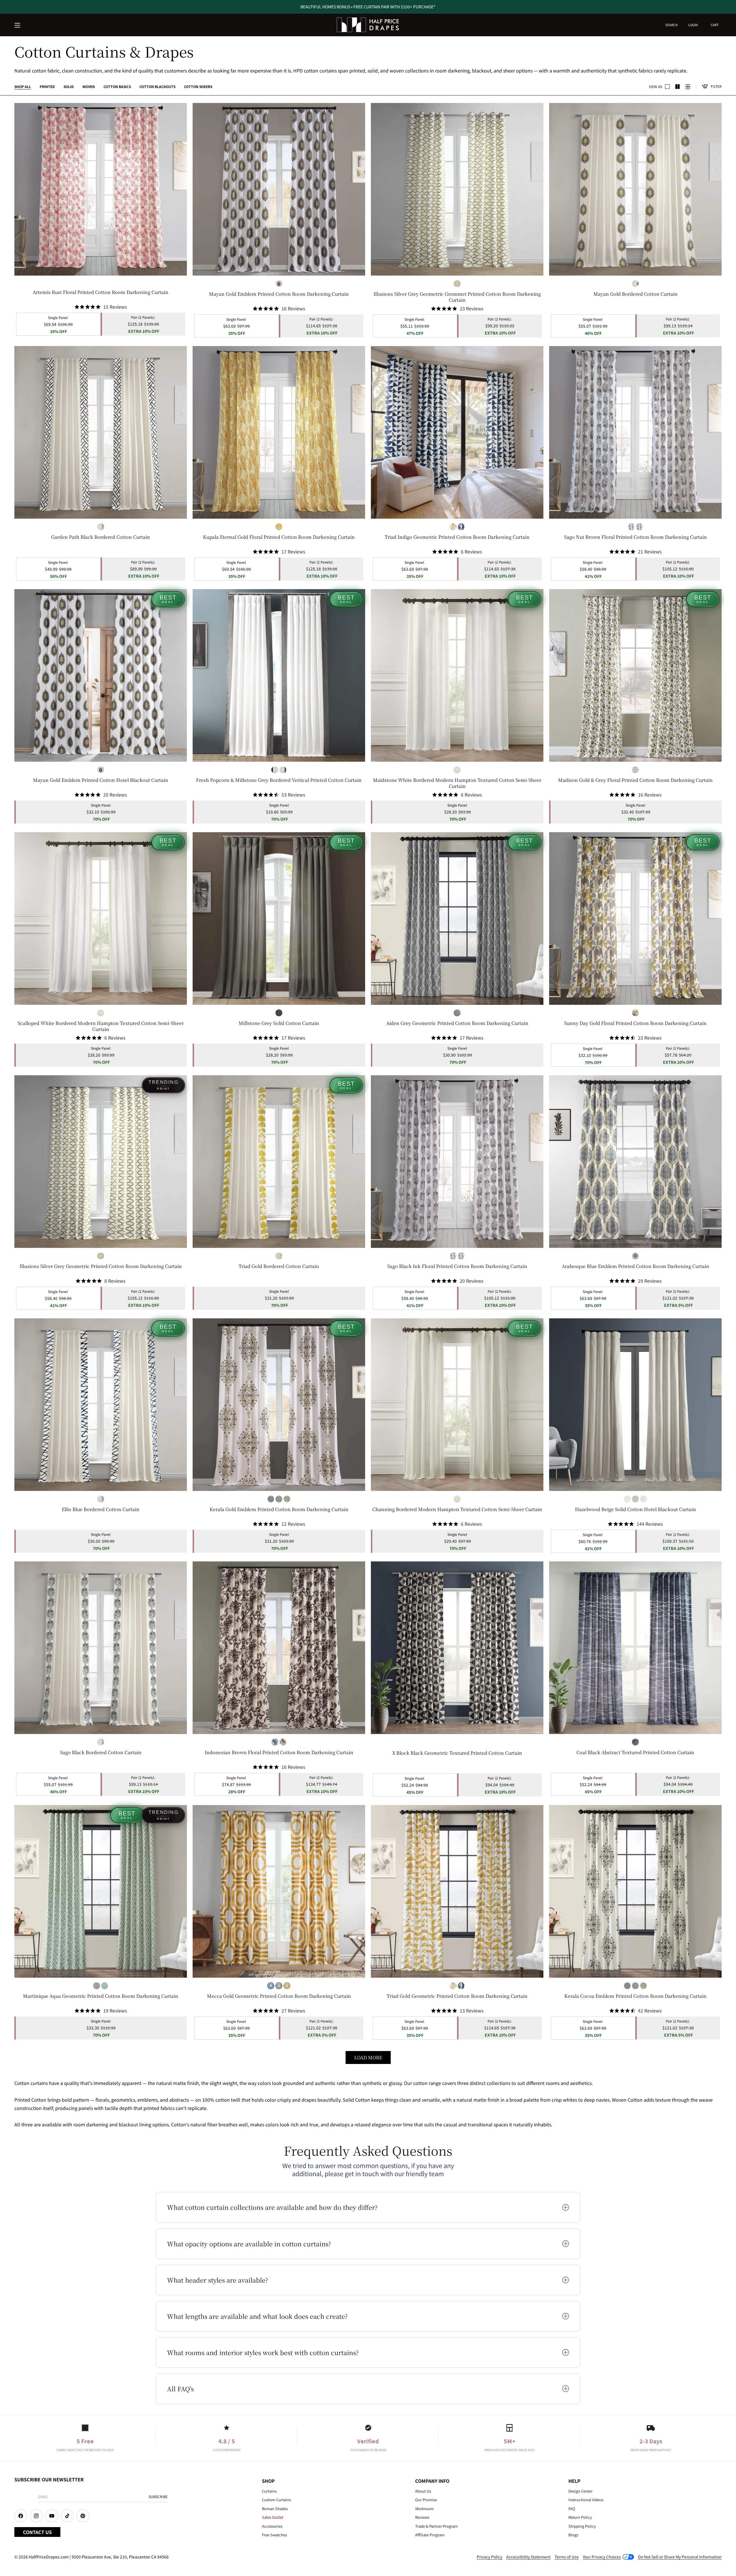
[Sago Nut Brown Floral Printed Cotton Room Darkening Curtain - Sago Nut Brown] (639, 527)
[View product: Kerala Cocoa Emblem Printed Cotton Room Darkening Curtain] (635, 1891)
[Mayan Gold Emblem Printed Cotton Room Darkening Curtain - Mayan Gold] (279, 284)
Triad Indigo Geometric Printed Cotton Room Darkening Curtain (457, 537)
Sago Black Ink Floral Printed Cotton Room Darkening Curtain (457, 1266)
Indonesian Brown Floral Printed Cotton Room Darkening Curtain (279, 1753)
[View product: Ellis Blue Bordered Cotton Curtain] (101, 1405)
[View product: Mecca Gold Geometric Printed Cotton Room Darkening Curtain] (279, 1891)
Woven (89, 86)
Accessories (272, 2526)
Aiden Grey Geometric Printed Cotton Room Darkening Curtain (457, 1023)
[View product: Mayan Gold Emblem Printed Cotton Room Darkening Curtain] (279, 189)
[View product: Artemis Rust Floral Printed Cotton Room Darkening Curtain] (101, 189)
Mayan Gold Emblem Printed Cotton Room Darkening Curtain (279, 294)
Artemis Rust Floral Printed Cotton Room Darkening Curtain (101, 292)
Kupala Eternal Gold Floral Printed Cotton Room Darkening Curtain (279, 537)
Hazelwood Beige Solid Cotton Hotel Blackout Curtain (636, 1509)
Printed (47, 86)
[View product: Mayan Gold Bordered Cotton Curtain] (635, 189)
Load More (368, 2057)
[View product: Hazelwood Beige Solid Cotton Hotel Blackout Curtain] (635, 1405)
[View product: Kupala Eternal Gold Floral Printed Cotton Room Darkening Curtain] (279, 432)
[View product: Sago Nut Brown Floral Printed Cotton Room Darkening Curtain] (635, 432)
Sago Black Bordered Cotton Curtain (101, 1753)
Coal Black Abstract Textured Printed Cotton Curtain (635, 1753)
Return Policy (580, 2517)
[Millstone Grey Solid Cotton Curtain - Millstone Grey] (279, 1013)
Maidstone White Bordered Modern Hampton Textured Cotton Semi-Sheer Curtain (457, 783)
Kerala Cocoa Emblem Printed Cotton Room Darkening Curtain (636, 1996)
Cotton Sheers (198, 86)
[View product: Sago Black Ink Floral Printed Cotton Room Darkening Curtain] (457, 1162)
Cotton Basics (117, 86)
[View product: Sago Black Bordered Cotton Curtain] (101, 1648)
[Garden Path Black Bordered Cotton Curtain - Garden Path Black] (101, 527)
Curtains (269, 2491)
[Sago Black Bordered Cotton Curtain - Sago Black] (101, 1742)
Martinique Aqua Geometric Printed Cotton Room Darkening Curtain (101, 1996)
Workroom (424, 2509)
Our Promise (426, 2500)
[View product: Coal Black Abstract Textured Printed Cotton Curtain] (635, 1648)
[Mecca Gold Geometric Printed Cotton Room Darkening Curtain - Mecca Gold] (287, 1986)
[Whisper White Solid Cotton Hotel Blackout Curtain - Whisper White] (627, 1499)
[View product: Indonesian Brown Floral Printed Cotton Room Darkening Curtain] (279, 1648)
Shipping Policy (582, 2526)
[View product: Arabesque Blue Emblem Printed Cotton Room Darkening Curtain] (635, 1162)
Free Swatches (274, 2535)
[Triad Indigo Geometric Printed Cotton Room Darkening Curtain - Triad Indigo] (461, 527)
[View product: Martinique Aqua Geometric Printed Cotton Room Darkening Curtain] (101, 1891)
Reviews (422, 2517)
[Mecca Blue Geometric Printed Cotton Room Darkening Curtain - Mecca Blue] (271, 1986)
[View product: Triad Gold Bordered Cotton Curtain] (279, 1162)
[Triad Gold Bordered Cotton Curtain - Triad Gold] (279, 1256)
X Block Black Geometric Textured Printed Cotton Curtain (457, 1753)
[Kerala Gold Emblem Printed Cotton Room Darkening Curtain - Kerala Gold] (287, 1499)
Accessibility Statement (528, 2557)
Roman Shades (275, 2509)
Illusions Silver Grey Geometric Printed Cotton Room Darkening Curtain (101, 1266)
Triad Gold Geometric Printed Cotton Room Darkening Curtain (457, 1996)
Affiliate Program (430, 2535)
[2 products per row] (667, 87)
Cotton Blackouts (157, 86)
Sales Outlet (273, 2517)
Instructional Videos (586, 2500)
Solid (69, 86)
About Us (423, 2491)
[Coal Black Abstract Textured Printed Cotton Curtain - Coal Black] (635, 1742)
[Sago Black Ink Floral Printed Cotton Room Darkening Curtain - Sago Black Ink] (631, 527)
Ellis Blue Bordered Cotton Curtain (101, 1509)
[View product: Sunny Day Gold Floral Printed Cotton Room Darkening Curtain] (635, 919)
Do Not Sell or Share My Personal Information (680, 2557)
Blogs (573, 2535)
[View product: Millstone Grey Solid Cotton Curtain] (279, 919)
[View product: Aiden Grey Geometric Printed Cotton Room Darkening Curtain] (457, 919)
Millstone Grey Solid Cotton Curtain (279, 1023)
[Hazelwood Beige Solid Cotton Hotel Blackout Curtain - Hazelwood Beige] (635, 1499)
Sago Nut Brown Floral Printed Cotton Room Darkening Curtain (636, 537)
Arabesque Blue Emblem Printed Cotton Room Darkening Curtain (636, 1266)
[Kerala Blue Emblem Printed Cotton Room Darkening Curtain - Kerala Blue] (271, 1499)
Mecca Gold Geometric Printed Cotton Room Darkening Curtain (279, 1996)
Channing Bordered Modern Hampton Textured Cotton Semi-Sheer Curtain (457, 1509)
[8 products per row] (688, 87)
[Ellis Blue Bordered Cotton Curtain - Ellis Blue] (101, 1499)
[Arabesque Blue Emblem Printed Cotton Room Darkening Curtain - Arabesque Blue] (635, 1256)
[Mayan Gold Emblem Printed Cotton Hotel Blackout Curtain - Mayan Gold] (101, 770)
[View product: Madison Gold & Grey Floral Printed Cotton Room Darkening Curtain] (635, 675)
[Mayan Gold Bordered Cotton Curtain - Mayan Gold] (635, 284)
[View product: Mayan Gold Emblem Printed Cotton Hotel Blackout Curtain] (101, 675)
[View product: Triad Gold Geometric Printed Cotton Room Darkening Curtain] (457, 1891)
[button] (18, 26)
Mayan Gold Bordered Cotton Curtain (636, 294)
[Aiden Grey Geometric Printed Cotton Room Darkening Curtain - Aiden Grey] (457, 1013)
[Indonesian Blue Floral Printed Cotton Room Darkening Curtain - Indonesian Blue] (275, 1742)
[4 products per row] (678, 87)
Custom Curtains (276, 2500)
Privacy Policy (489, 2557)
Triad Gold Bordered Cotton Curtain (279, 1266)
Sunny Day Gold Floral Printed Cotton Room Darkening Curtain (635, 1023)
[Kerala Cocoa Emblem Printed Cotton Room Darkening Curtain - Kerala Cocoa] (279, 1499)
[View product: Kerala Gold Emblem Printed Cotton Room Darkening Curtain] (279, 1405)
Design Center (580, 2491)
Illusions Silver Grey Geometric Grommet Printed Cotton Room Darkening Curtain (457, 297)
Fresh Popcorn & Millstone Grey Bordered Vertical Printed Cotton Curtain (279, 780)
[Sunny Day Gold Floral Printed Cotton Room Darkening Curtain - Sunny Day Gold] (635, 1013)
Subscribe (158, 2496)
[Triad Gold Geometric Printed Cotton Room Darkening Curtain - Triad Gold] (453, 527)
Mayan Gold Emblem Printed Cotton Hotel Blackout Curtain (101, 780)
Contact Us (37, 2532)
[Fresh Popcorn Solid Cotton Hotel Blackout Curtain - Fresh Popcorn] (643, 1499)
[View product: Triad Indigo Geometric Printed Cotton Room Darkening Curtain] (457, 432)
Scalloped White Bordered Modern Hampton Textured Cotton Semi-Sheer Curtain (101, 1026)
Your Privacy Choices (602, 2557)
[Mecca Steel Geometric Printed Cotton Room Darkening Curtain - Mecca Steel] (279, 1986)
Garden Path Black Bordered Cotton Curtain (101, 537)
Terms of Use (567, 2557)
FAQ (572, 2509)
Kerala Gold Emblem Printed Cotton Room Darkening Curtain (279, 1509)
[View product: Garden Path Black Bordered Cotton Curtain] (101, 432)
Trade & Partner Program (436, 2526)
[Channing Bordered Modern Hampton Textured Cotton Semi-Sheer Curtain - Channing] (457, 770)
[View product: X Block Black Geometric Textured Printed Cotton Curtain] (457, 1648)
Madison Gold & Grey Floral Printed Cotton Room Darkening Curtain (635, 780)
